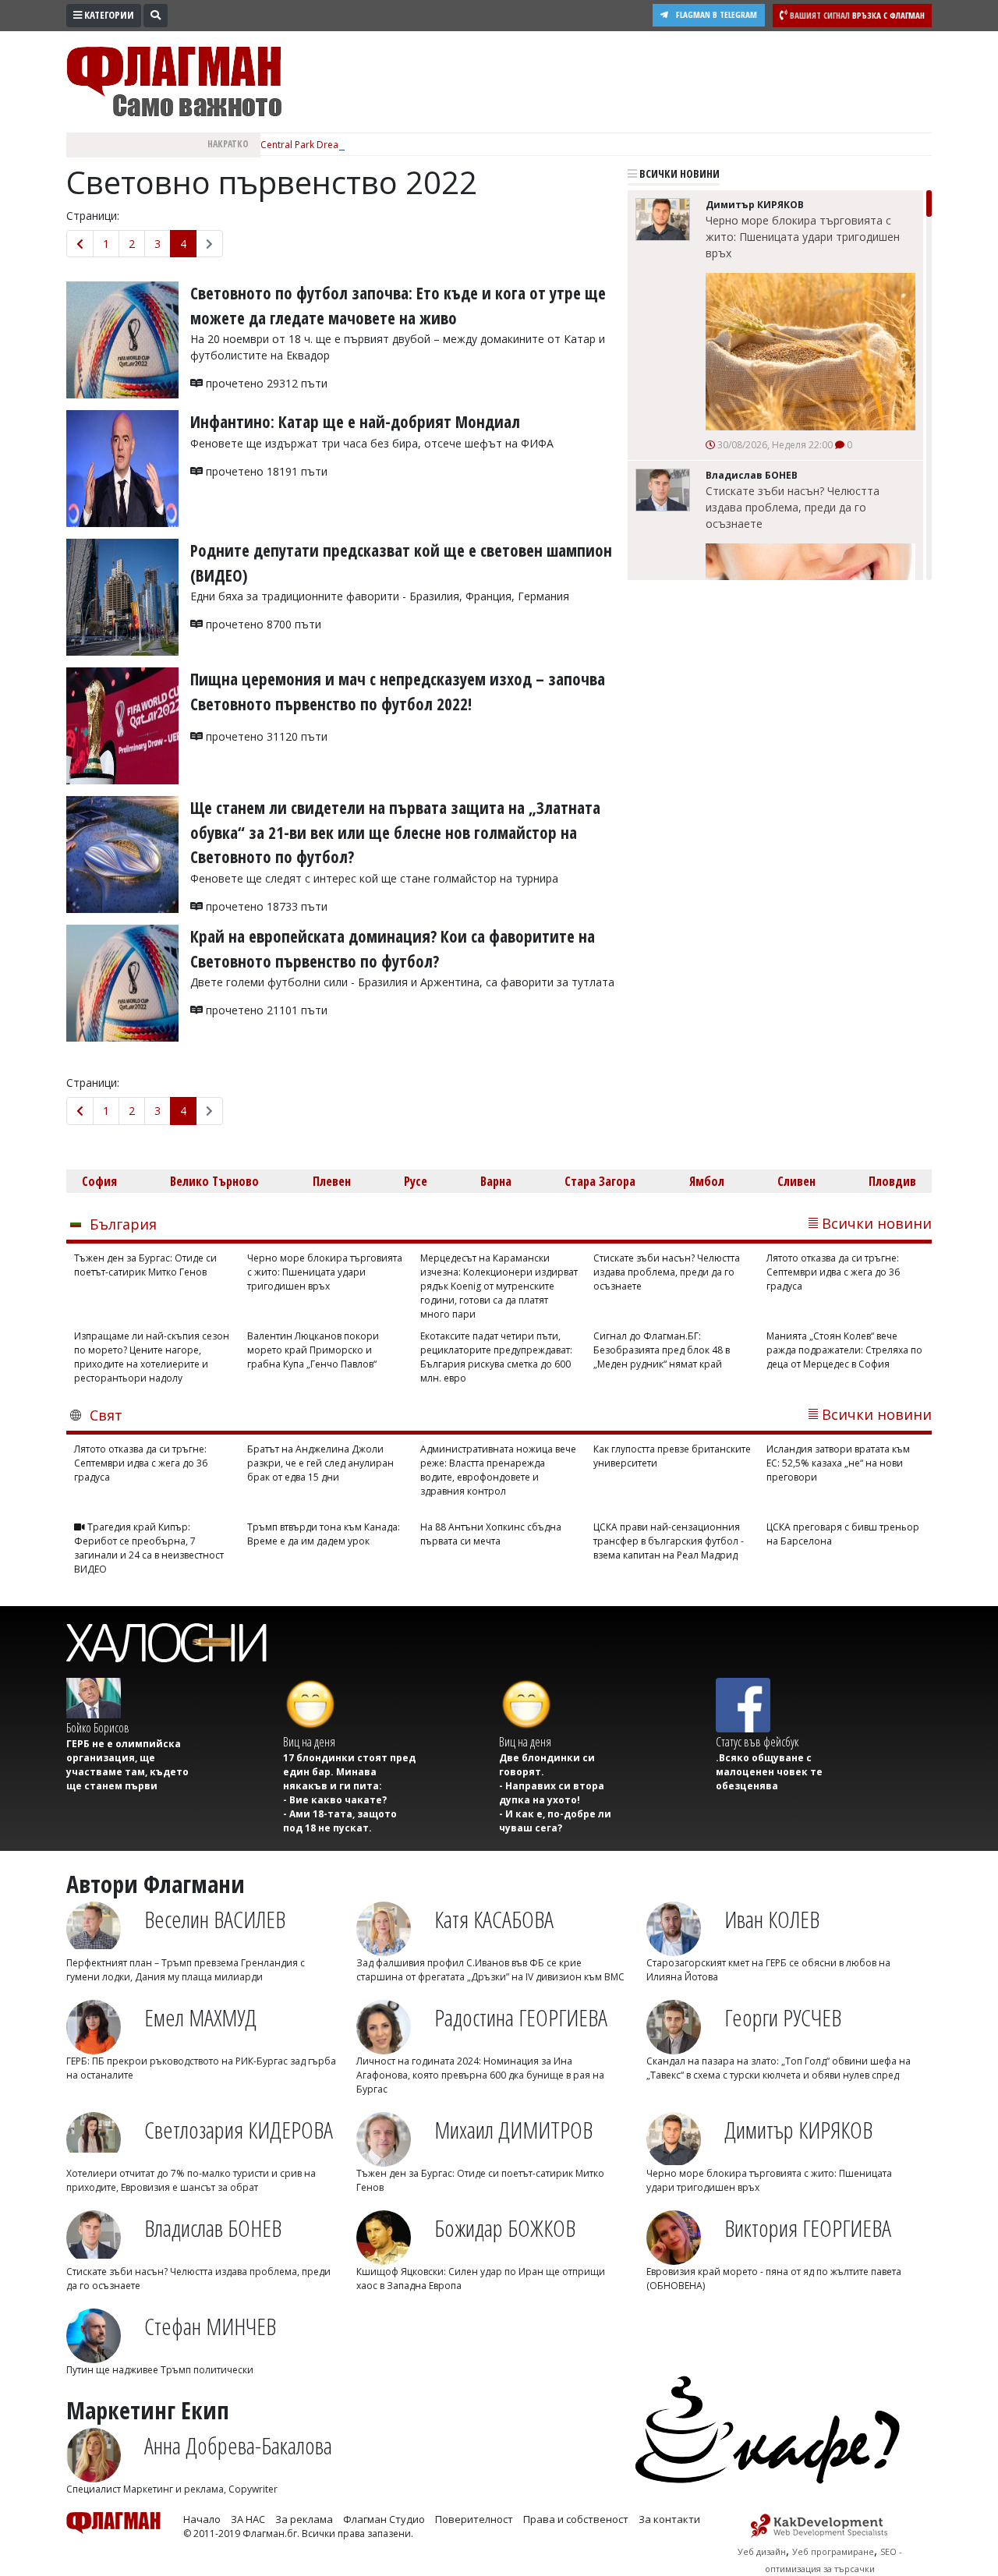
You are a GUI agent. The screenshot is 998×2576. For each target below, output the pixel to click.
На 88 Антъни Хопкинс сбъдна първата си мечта (491, 1534)
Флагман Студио (384, 2519)
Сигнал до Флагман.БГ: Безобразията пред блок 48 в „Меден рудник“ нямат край (662, 1350)
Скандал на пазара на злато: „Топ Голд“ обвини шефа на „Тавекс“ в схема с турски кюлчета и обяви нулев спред (779, 2068)
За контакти (669, 2519)
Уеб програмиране (833, 2551)
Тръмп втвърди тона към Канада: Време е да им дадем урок (324, 1534)
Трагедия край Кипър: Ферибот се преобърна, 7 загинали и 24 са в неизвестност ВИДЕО (149, 1548)
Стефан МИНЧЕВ (210, 2326)
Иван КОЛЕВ (772, 1919)
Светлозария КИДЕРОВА (239, 2130)
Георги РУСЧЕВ (783, 2017)
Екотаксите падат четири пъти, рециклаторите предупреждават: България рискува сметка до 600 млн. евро (496, 1357)
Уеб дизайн (762, 2551)
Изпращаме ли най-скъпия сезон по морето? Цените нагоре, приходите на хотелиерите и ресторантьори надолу (152, 1357)
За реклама (304, 2519)
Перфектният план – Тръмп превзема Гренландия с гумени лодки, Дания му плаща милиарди (186, 1970)
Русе (416, 1181)
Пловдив (892, 1181)
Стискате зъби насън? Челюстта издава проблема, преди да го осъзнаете (793, 507)
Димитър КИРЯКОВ (798, 2130)
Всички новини (678, 173)
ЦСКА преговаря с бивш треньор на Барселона (843, 1534)
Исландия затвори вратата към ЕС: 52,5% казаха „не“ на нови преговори (838, 1463)
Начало (202, 2519)
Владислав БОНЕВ (213, 2228)
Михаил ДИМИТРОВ (513, 2130)
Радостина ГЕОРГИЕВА (521, 2017)
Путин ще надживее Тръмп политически (160, 2370)
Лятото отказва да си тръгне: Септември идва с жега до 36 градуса (833, 1272)
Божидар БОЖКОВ (505, 2228)
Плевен (332, 1181)
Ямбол (707, 1181)
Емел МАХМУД (200, 2017)
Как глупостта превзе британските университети (672, 1456)
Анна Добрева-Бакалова (238, 2445)
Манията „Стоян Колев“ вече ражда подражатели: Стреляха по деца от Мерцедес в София (844, 1350)
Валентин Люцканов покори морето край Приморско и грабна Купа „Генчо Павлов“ (313, 1350)
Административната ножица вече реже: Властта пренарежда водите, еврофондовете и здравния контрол (498, 1470)
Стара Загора (600, 1181)
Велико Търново (214, 1181)
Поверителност (474, 2519)
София (99, 1181)
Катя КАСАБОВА (494, 1919)
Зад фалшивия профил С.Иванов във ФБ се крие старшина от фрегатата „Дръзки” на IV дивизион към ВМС (490, 1970)
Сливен (796, 1181)
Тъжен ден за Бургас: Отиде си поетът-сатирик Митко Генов (145, 1265)
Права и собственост (576, 2519)
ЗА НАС (248, 2519)
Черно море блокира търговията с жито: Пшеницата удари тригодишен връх (803, 237)
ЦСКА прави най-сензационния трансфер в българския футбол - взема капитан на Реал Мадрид (669, 1541)
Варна (496, 1181)
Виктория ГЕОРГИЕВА (808, 2228)
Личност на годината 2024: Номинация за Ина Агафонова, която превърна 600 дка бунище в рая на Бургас (480, 2075)
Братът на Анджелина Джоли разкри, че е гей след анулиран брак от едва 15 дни (320, 1463)
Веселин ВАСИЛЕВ (215, 1919)
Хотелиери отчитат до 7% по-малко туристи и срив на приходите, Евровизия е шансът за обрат (191, 2180)
